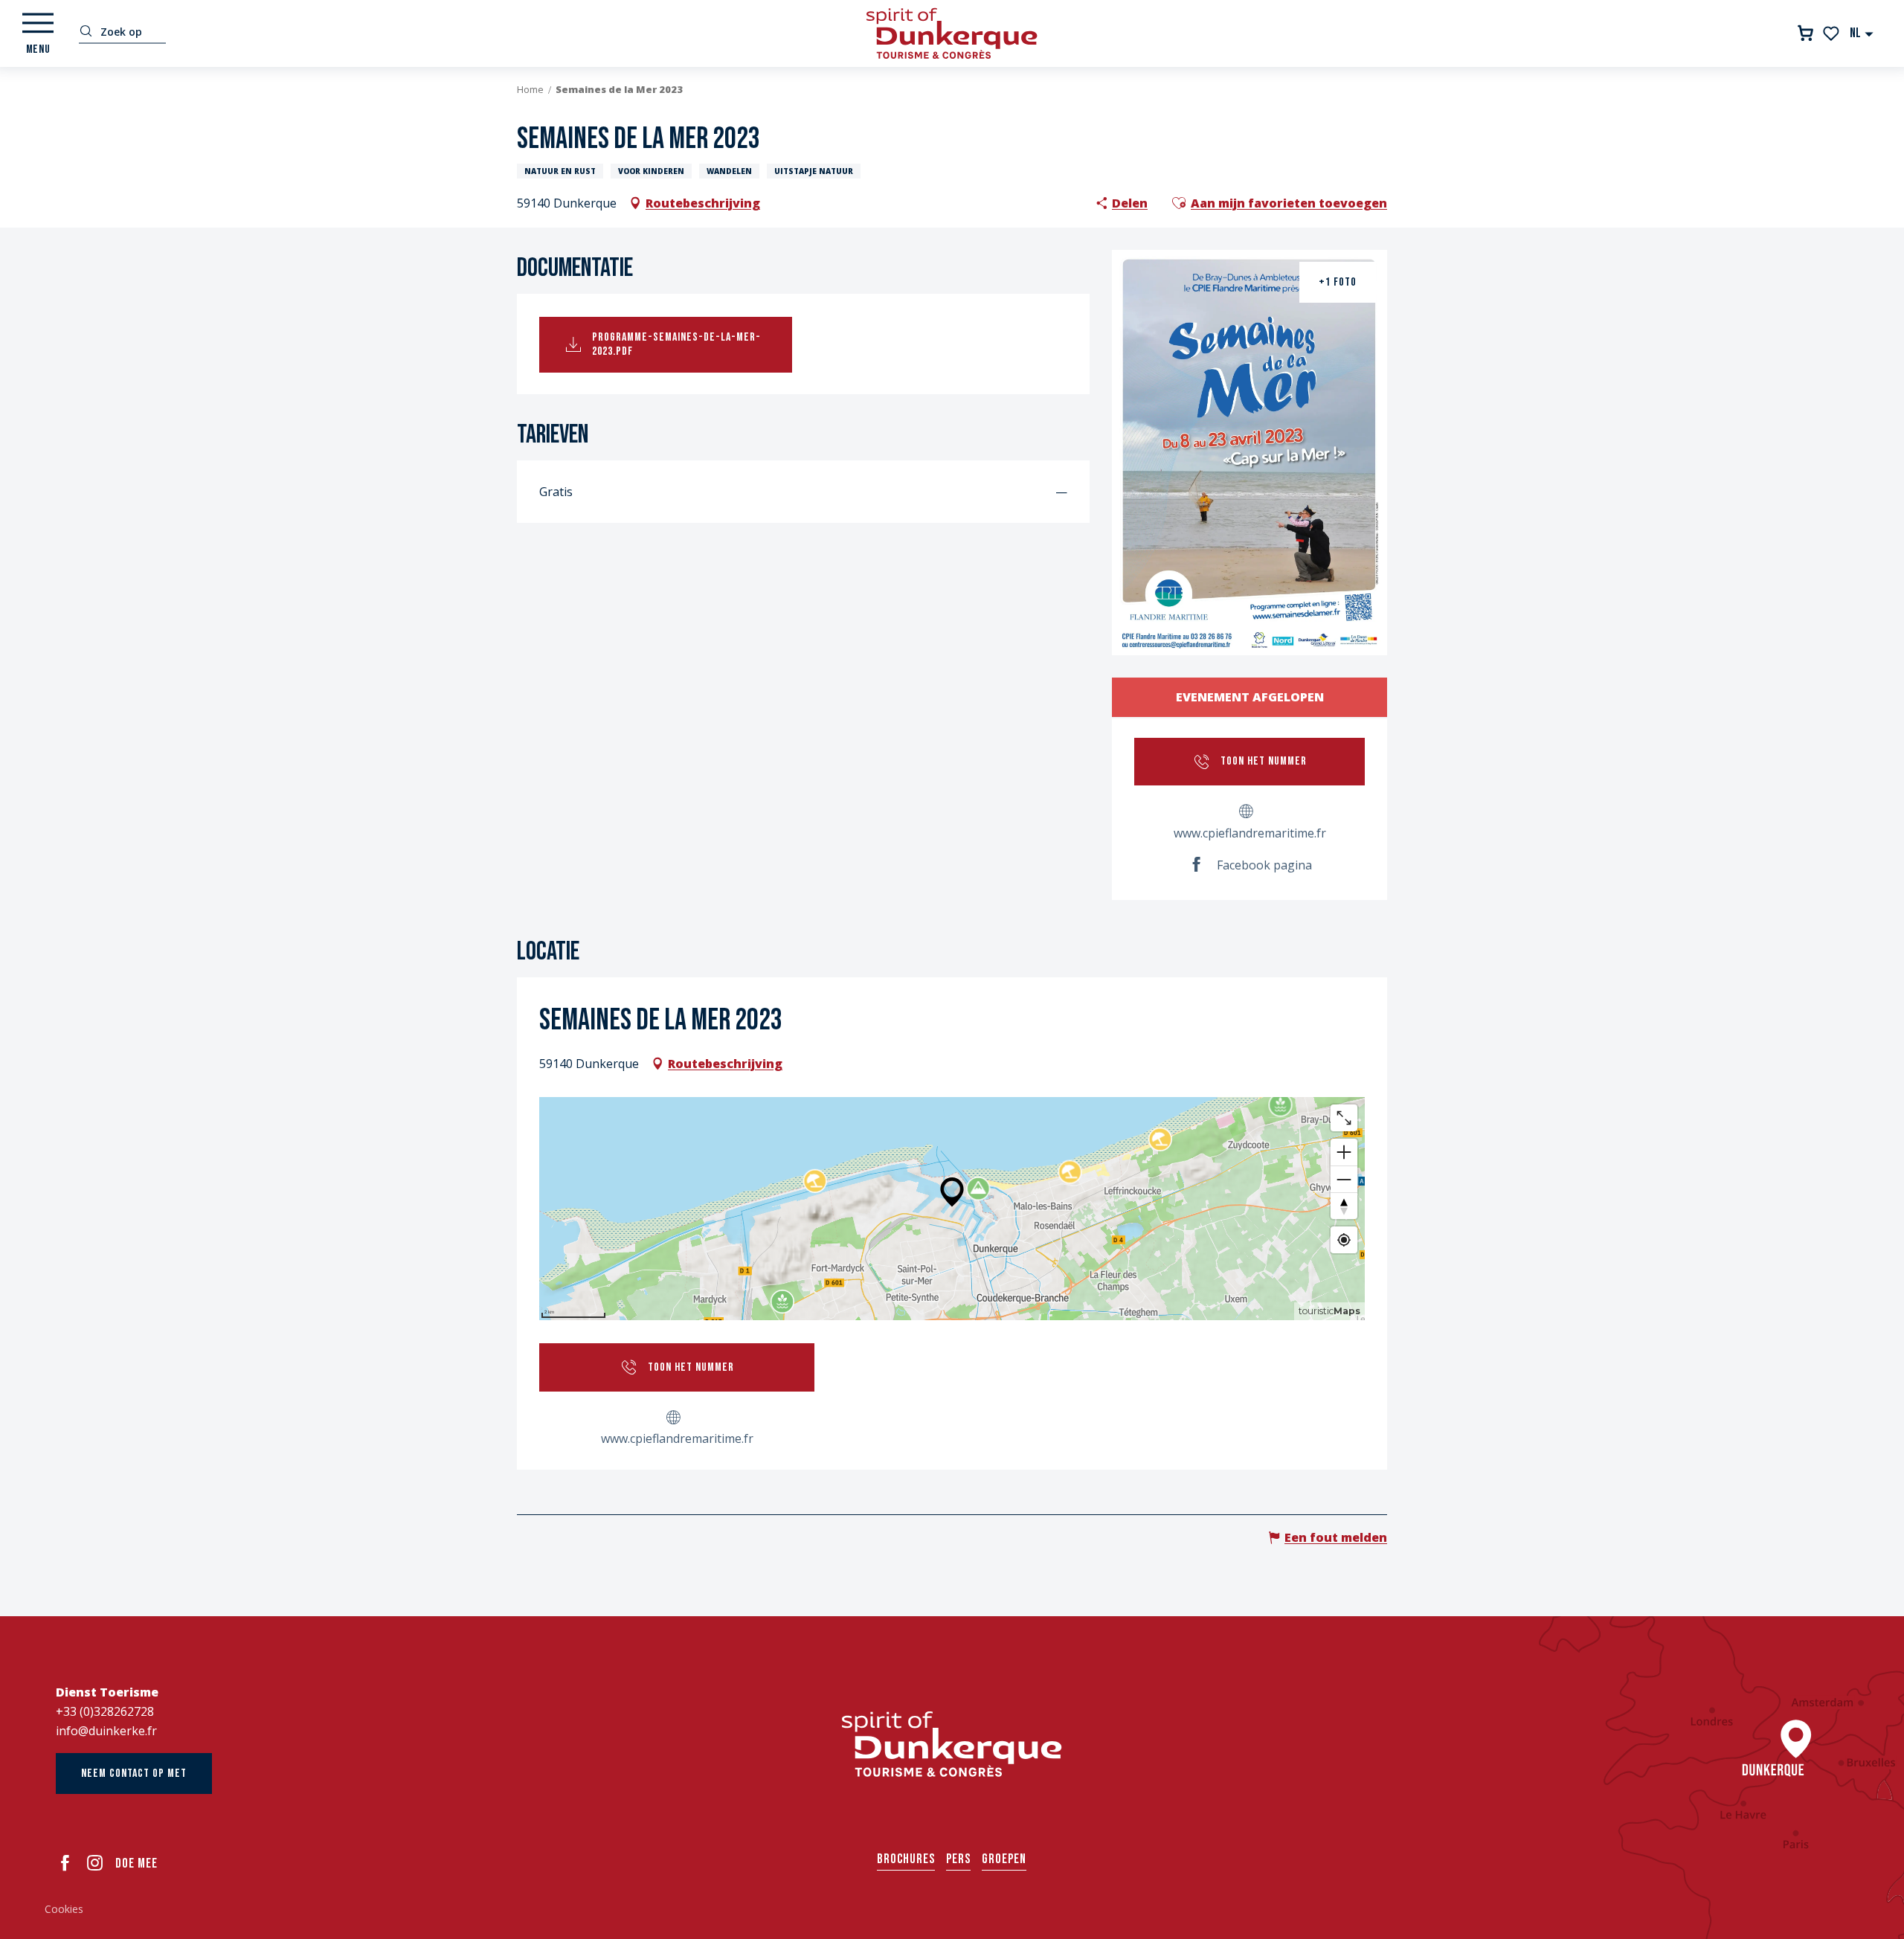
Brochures (906, 1859)
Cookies (64, 1909)
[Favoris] (1832, 33)
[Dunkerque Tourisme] (952, 33)
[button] (1862, 33)
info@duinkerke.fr (106, 1731)
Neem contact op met (134, 1774)
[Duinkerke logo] (952, 1744)
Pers (958, 1859)
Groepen (1004, 1859)
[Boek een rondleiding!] (1805, 33)
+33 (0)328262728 (105, 1711)
